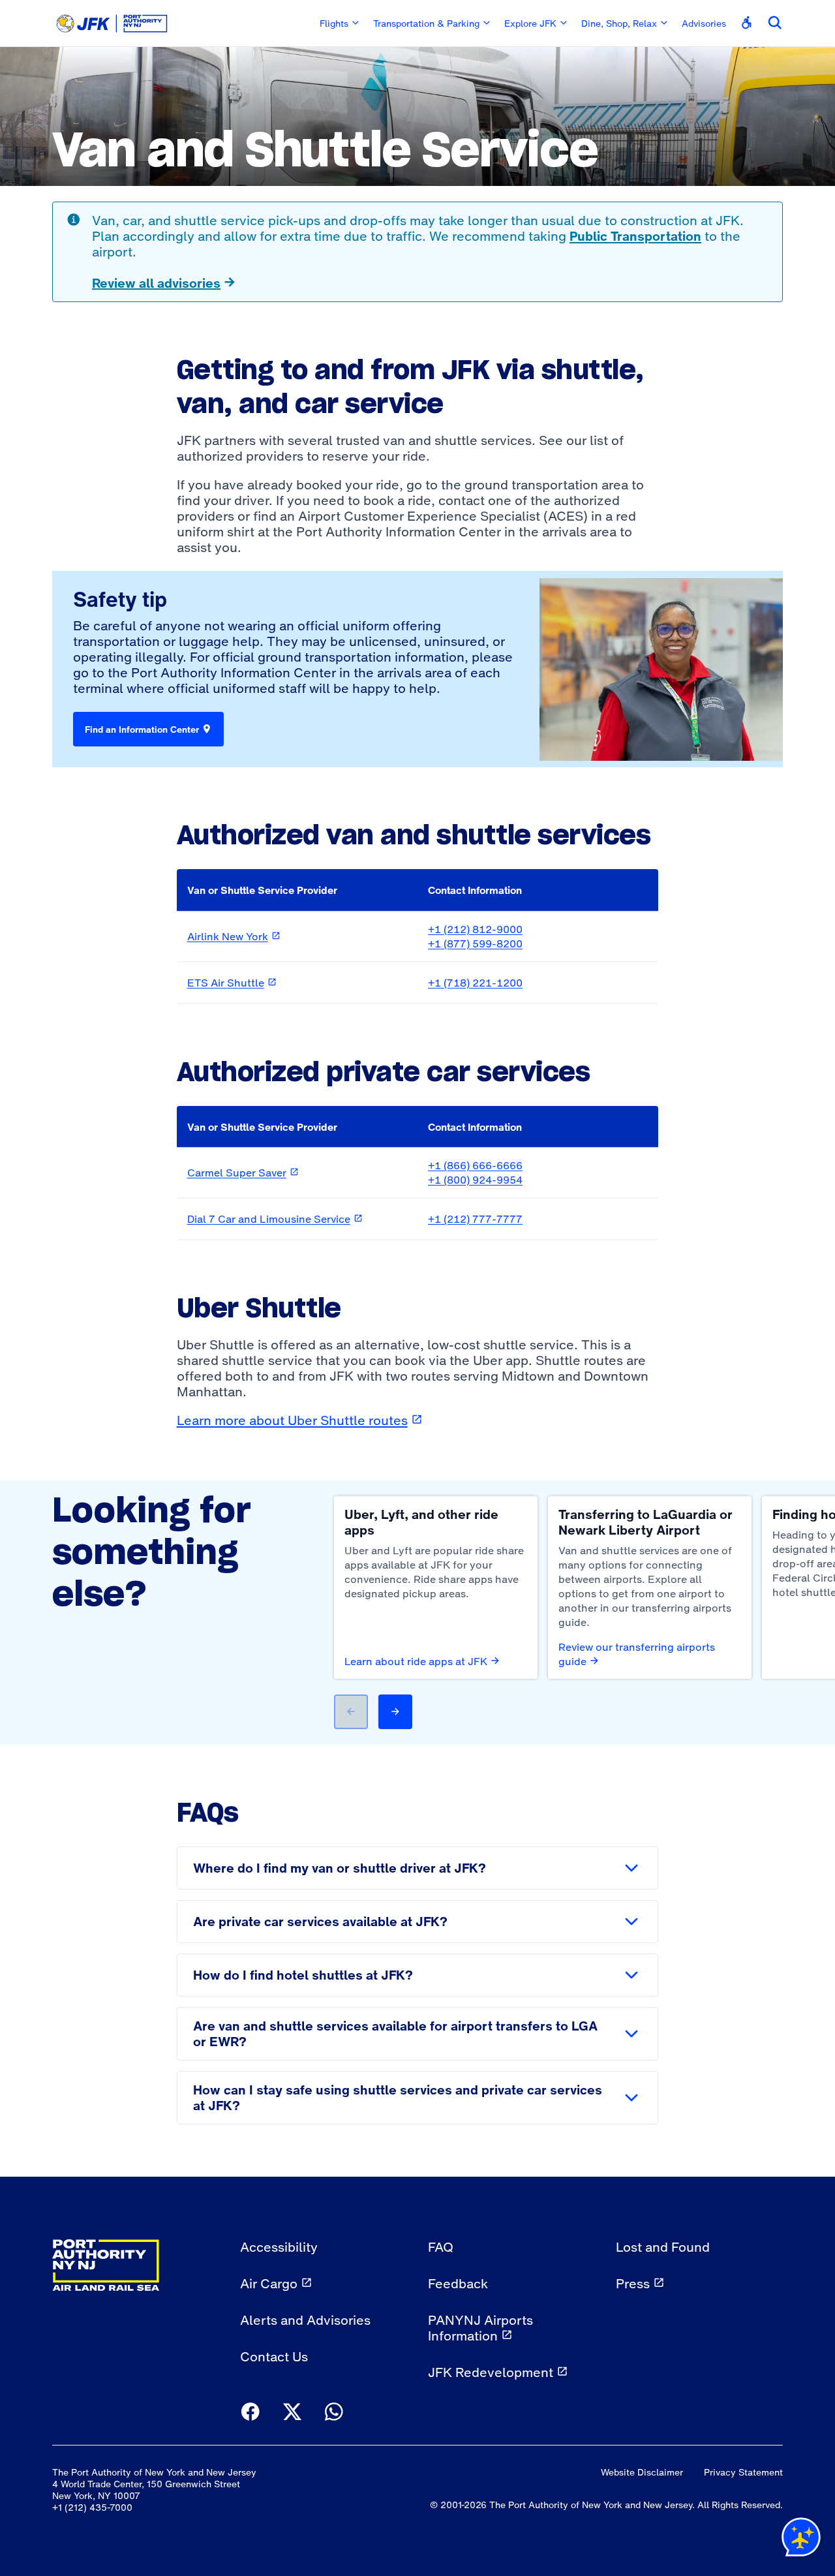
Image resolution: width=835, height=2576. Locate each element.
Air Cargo (269, 2284)
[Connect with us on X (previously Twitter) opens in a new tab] (292, 2413)
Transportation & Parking (426, 23)
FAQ (441, 2247)
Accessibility (279, 2247)
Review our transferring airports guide (637, 1654)
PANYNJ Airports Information (480, 2328)
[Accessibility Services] (747, 23)
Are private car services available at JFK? (320, 1922)
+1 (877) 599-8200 (475, 943)
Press (633, 2284)
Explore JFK (530, 23)
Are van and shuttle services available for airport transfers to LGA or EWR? (395, 2034)
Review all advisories (156, 283)
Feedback (458, 2284)
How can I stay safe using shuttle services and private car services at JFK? (398, 2098)
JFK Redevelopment (491, 2372)
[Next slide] (395, 1712)
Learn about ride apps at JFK (416, 1661)
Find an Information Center (142, 729)
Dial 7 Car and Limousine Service (275, 1219)
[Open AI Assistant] (801, 2540)
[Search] (775, 23)
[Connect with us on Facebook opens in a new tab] (250, 2413)
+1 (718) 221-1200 (475, 983)
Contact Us (274, 2357)
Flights (334, 23)
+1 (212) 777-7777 (475, 1219)
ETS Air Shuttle (232, 983)
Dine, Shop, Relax (619, 23)
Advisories (704, 23)
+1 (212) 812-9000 (475, 929)
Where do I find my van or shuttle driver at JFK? (340, 1868)
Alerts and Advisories (305, 2320)
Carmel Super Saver (243, 1173)
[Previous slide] (351, 1712)
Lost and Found (663, 2247)
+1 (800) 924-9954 (475, 1180)
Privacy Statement (743, 2472)
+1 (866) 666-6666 (475, 1165)
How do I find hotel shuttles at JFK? (303, 1975)
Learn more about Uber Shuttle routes (300, 1420)
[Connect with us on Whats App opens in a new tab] (334, 2413)
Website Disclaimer (642, 2472)
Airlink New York (234, 936)
